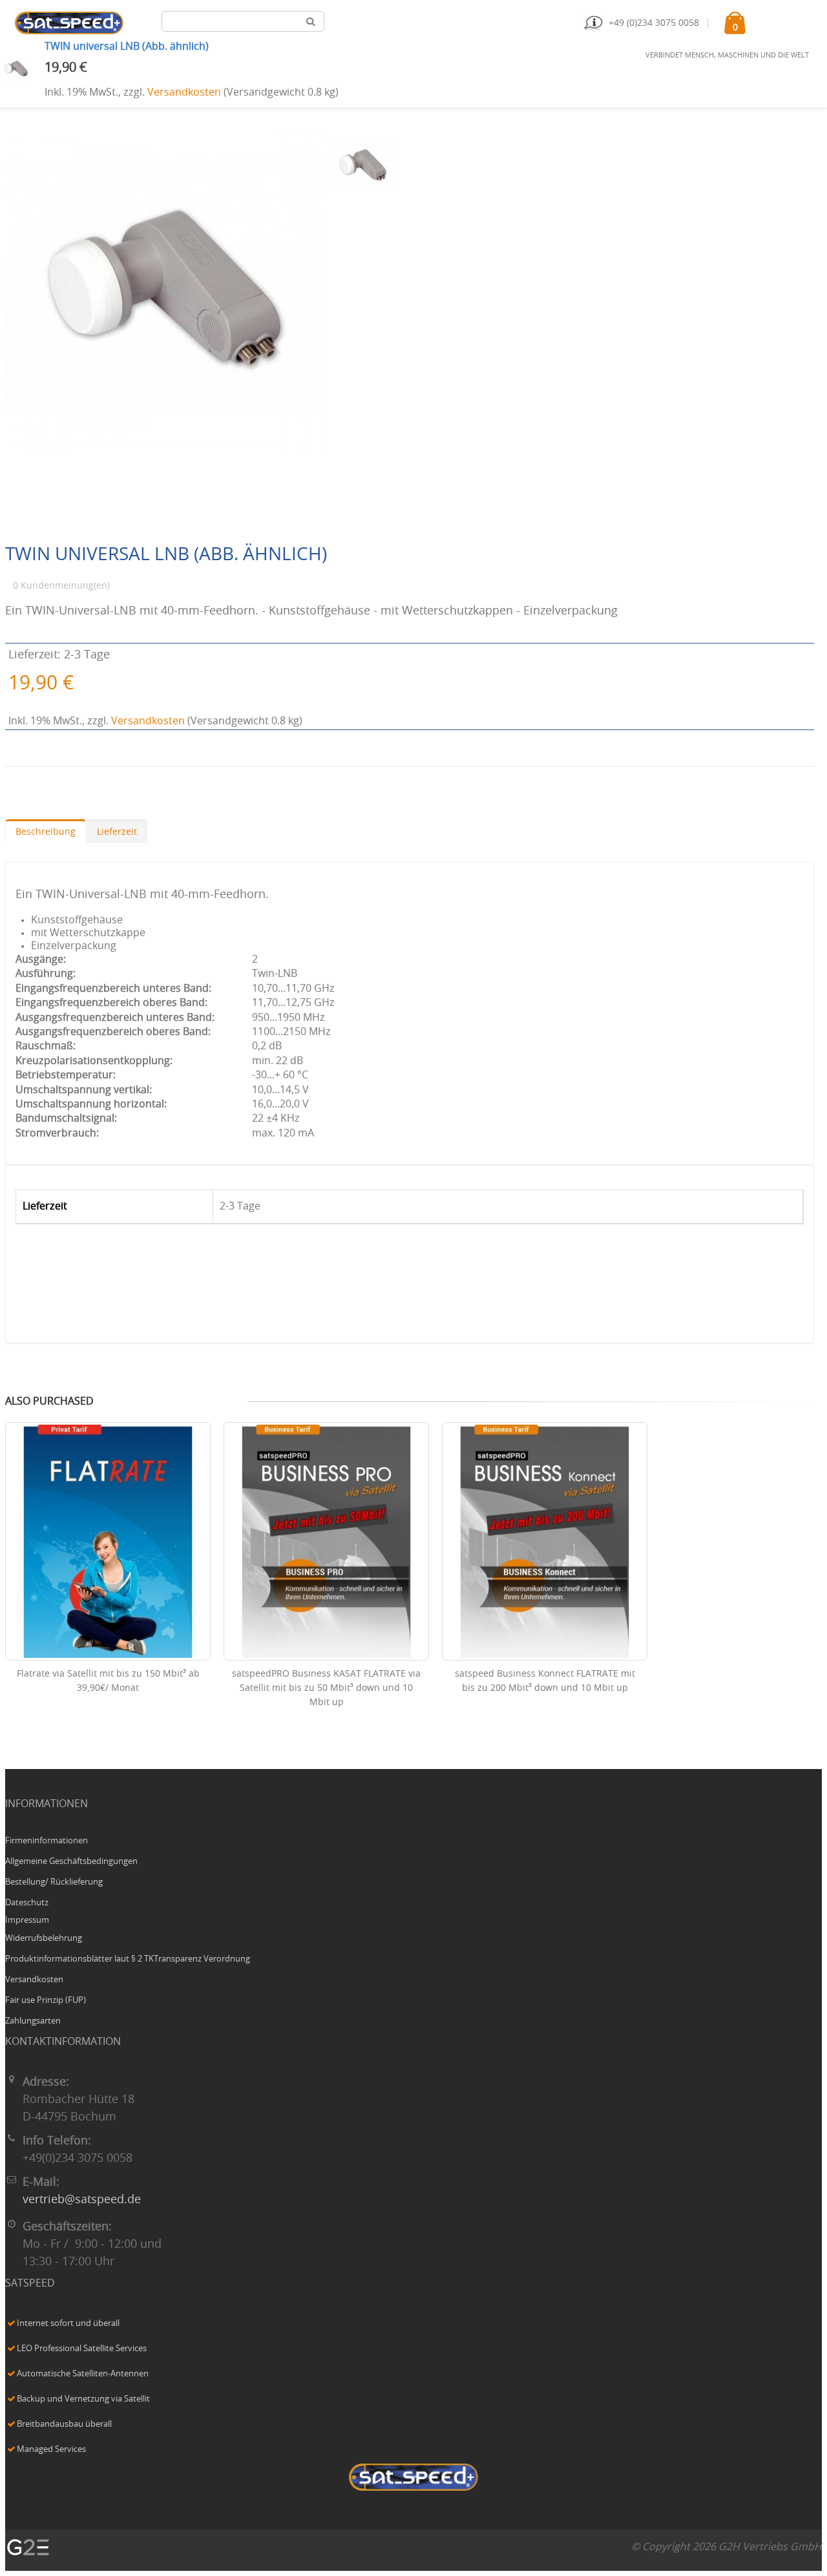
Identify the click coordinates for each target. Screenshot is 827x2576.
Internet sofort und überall (68, 2324)
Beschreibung (46, 832)
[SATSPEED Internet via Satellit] (69, 23)
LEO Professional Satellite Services (82, 2349)
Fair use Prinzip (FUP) (46, 2001)
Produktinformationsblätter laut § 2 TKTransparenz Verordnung (128, 1959)
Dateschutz (27, 1903)
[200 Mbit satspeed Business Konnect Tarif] (545, 1542)
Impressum (27, 1921)
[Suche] (311, 21)
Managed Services (51, 2450)
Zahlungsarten (33, 2021)
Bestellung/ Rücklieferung (54, 1882)
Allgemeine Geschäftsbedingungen (71, 1862)
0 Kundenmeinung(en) (61, 586)
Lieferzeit (117, 832)
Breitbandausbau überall (64, 2424)
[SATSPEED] (413, 2479)
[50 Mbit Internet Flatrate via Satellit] (108, 1542)
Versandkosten (184, 92)
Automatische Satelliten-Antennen (83, 2374)
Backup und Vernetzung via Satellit (83, 2399)
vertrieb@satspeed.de (82, 2200)
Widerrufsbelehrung (44, 1939)
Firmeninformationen (47, 1841)
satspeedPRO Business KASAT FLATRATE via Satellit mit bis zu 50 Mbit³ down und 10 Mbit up (326, 1688)
